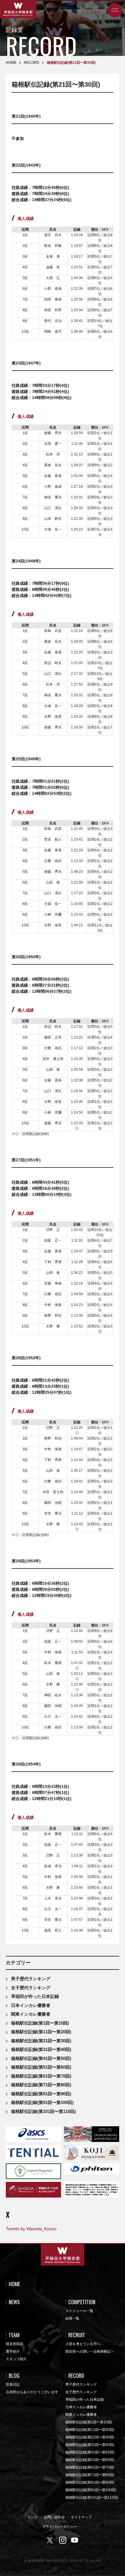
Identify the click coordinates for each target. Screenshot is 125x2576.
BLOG (14, 2375)
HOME (14, 2284)
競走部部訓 (15, 2344)
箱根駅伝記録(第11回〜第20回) (41, 2032)
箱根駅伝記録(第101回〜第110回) (43, 2111)
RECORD (76, 2375)
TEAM (14, 2335)
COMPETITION (82, 2302)
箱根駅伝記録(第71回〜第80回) (41, 2085)
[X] (51, 2540)
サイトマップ (81, 2517)
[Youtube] (75, 2540)
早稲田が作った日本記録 (35, 1996)
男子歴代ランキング (31, 1979)
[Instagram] (63, 2540)
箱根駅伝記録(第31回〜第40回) (41, 2049)
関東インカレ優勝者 (31, 2014)
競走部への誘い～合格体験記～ (90, 2351)
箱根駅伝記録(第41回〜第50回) (41, 2058)
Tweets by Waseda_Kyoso (31, 2229)
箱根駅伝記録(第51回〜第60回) (41, 2067)
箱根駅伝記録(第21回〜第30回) (41, 2041)
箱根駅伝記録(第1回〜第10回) (40, 2023)
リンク (33, 2517)
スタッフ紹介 (16, 2359)
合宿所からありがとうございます (32, 2392)
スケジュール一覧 (79, 2311)
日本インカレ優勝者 (31, 2005)
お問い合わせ (54, 2517)
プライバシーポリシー (60, 2527)
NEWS (14, 2302)
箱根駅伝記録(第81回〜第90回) (41, 2094)
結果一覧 (72, 2318)
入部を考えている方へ (83, 2344)
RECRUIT (77, 2335)
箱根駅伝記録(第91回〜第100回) (42, 2102)
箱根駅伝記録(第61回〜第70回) (41, 2076)
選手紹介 (13, 2351)
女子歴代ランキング (31, 1988)
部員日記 (13, 2384)
